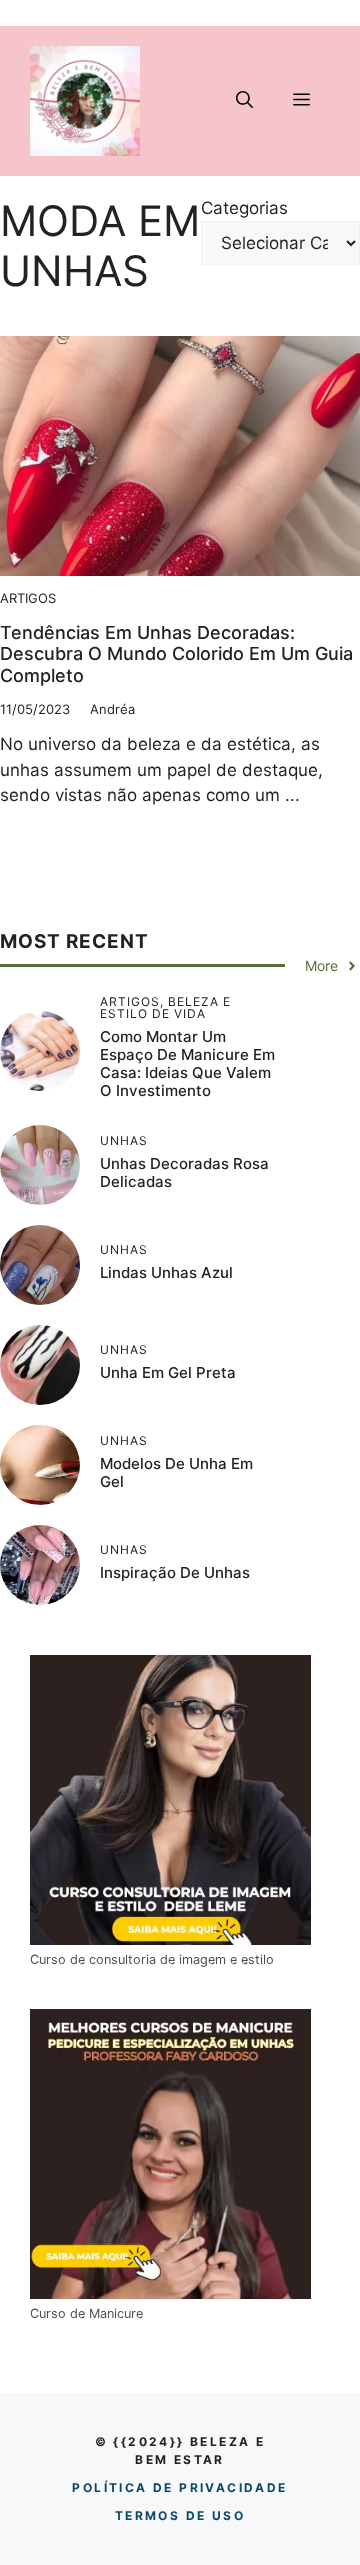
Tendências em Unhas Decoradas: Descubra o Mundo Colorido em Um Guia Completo (176, 654)
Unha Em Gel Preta (168, 1372)
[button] (244, 101)
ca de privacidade (179, 2487)
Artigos (28, 598)
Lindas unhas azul (166, 1272)
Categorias (244, 208)
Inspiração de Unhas (175, 1572)
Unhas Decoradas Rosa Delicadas (184, 1172)
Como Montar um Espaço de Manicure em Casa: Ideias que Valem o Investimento (187, 1063)
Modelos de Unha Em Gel (176, 1472)
